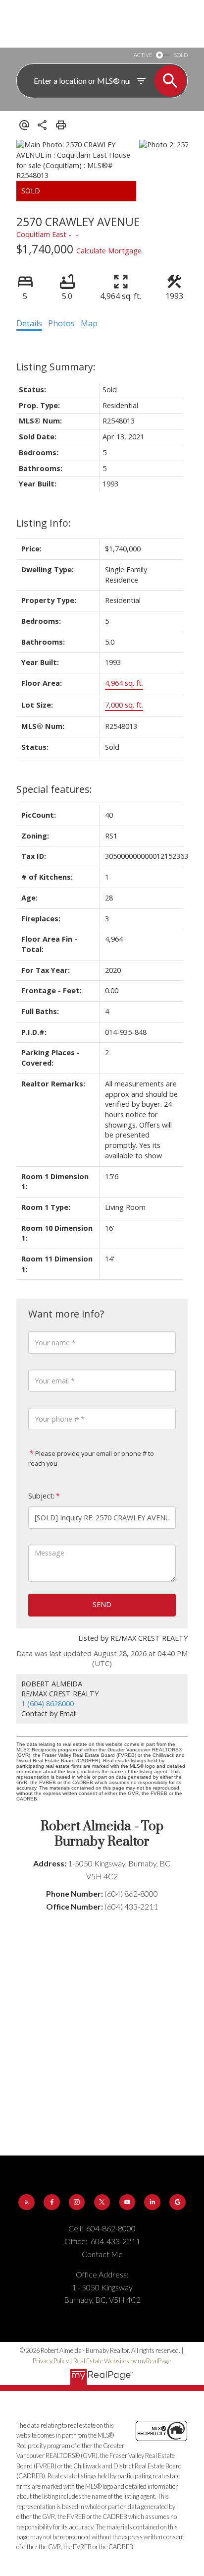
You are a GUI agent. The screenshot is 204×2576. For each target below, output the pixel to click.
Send (102, 1604)
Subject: (41, 1496)
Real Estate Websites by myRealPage (122, 2361)
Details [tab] (29, 323)
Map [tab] (89, 323)
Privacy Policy (51, 2361)
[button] (26, 2202)
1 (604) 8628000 (48, 1704)
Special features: (54, 789)
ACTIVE (143, 55)
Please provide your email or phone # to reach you (91, 1458)
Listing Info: (44, 523)
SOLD (181, 55)
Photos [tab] (61, 323)
